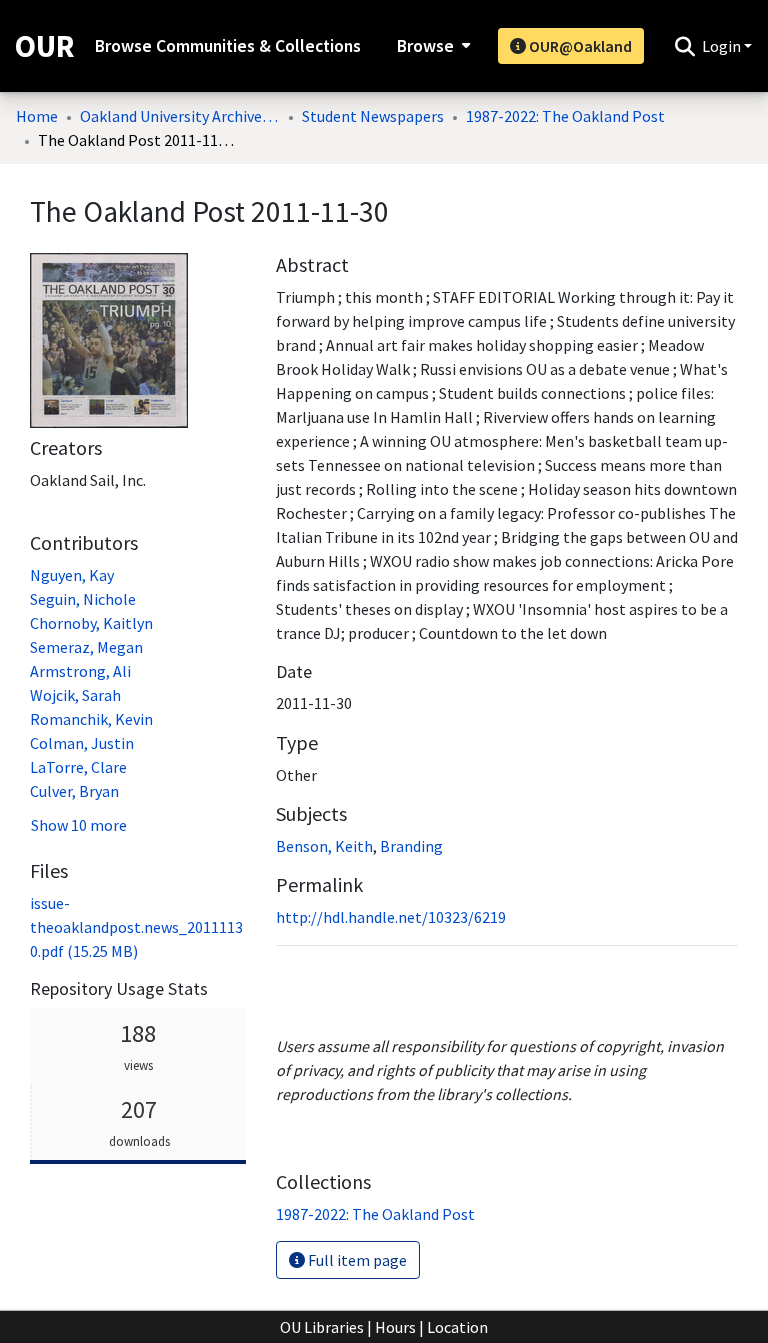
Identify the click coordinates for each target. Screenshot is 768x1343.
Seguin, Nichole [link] (83, 599)
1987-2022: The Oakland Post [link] (565, 116)
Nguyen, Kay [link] (72, 575)
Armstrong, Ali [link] (80, 671)
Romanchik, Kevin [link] (91, 719)
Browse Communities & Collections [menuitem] (228, 46)
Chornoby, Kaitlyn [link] (91, 623)
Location (457, 1327)
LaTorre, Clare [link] (78, 767)
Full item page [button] (356, 1260)
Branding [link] (411, 846)
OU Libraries (322, 1327)
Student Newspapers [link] (373, 116)
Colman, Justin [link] (82, 743)
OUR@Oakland (579, 46)
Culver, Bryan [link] (74, 791)
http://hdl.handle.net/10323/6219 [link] (391, 917)
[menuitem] (431, 46)
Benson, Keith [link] (324, 846)
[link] (136, 927)
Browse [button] (425, 46)
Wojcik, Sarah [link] (75, 695)
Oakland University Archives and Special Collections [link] (180, 116)
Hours (395, 1327)
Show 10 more (79, 825)
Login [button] (723, 46)
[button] (684, 46)
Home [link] (37, 116)
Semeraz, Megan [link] (86, 647)
